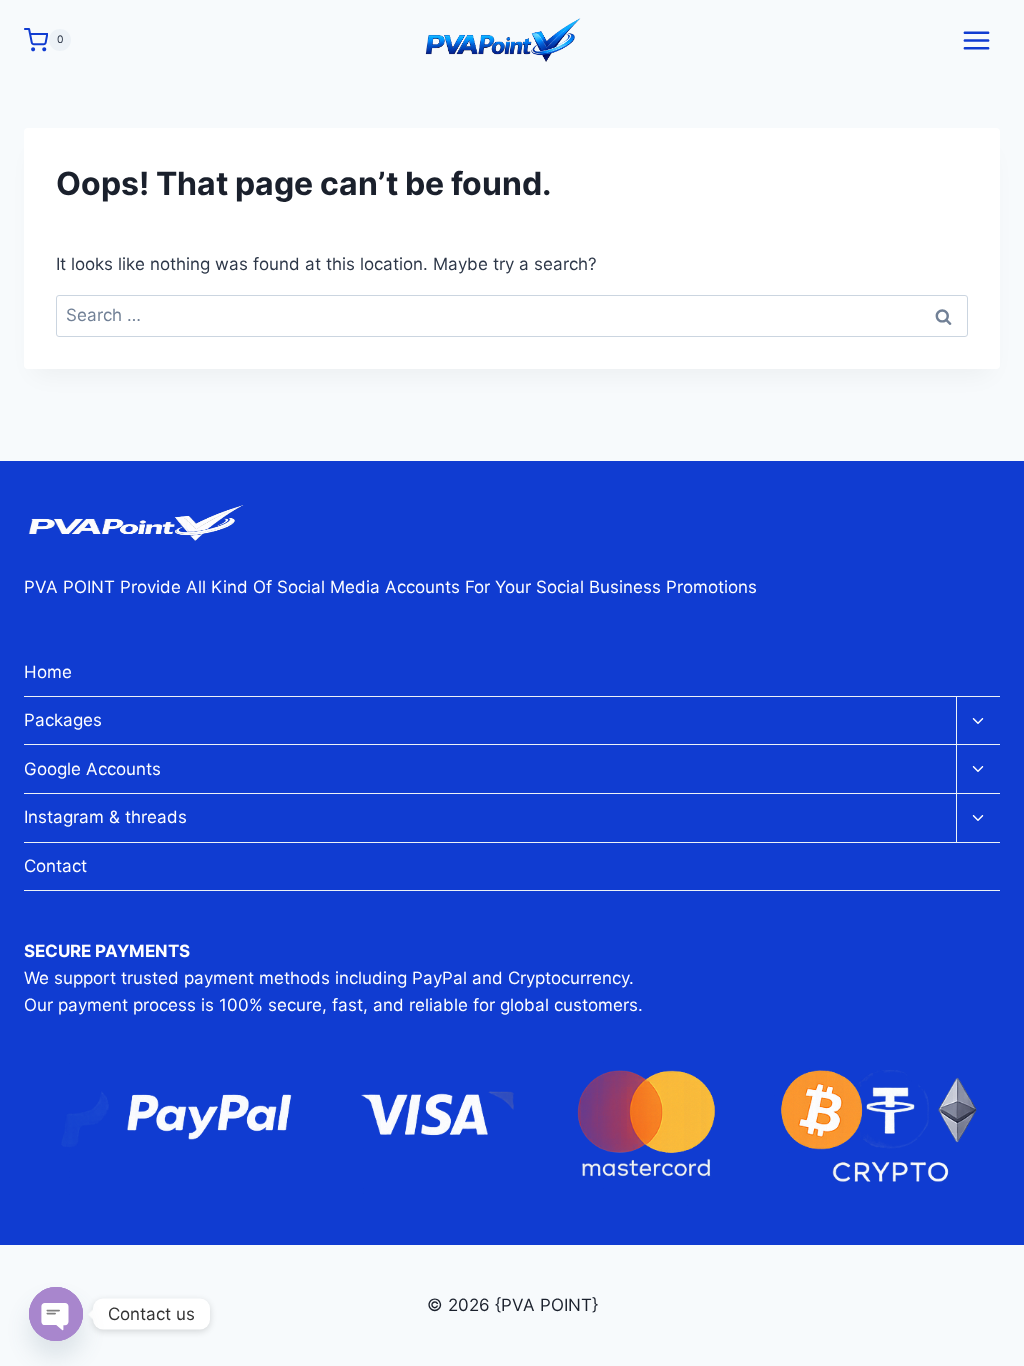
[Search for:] (512, 315)
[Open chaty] (56, 1314)
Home (48, 672)
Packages (63, 720)
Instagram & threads (105, 817)
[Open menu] (976, 40)
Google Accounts (92, 769)
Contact (55, 866)
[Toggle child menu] (978, 721)
